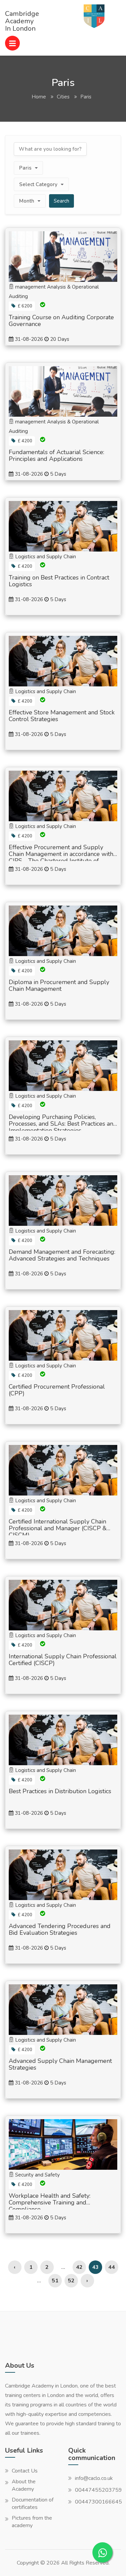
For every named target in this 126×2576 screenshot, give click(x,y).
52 (71, 2281)
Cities (63, 97)
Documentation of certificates (33, 2504)
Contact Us (25, 2471)
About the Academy (24, 2485)
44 (112, 2267)
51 (55, 2281)
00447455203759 (98, 2490)
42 (79, 2267)
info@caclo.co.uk (94, 2478)
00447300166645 (98, 2502)
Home (39, 97)
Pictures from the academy (32, 2522)
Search (61, 201)
